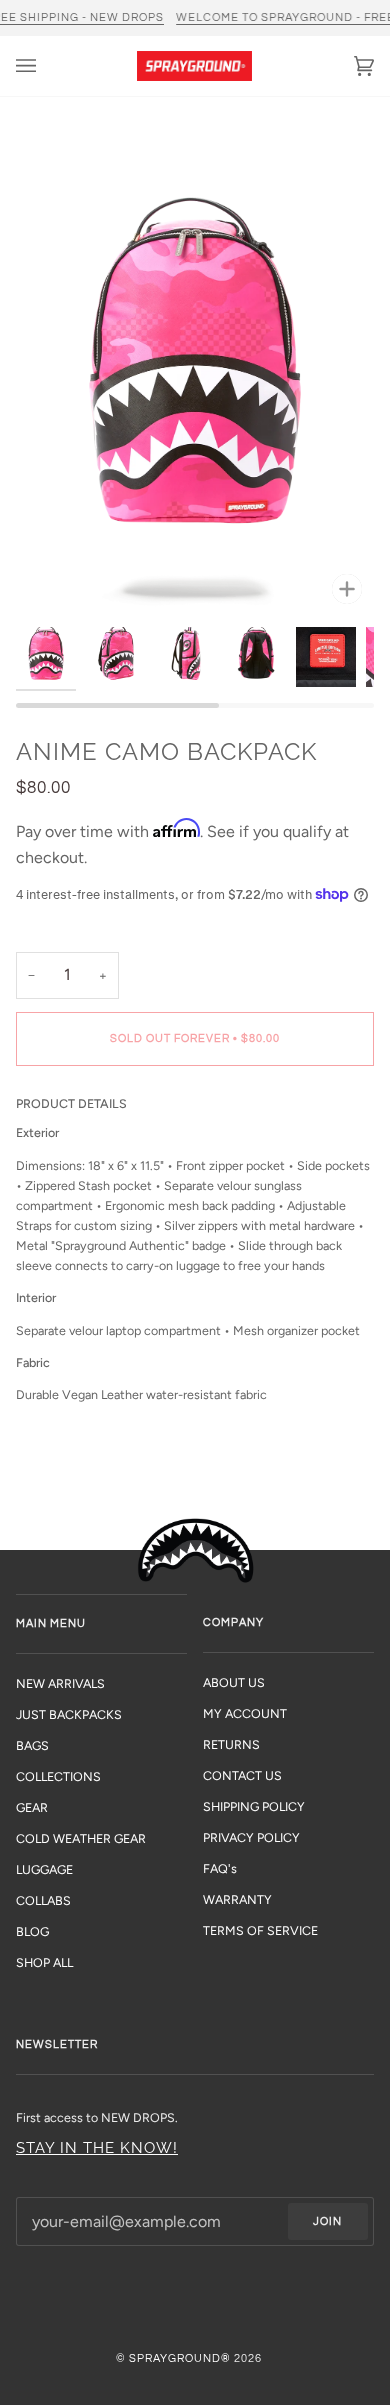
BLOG (32, 1931)
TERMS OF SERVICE (260, 1930)
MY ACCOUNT (245, 1713)
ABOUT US (234, 1682)
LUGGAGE (44, 1869)
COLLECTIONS (58, 1776)
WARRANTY (237, 1899)
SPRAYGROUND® (180, 2358)
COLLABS (43, 1900)
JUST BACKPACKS (69, 1714)
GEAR (32, 1807)
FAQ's (220, 1868)
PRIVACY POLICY (251, 1837)
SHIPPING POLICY (254, 1806)
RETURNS (231, 1744)
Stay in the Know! (97, 2147)
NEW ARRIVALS (60, 1683)
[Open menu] (46, 66)
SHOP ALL (44, 1962)
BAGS (32, 1745)
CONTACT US (242, 1775)
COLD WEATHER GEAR (81, 1838)
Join (327, 2221)
